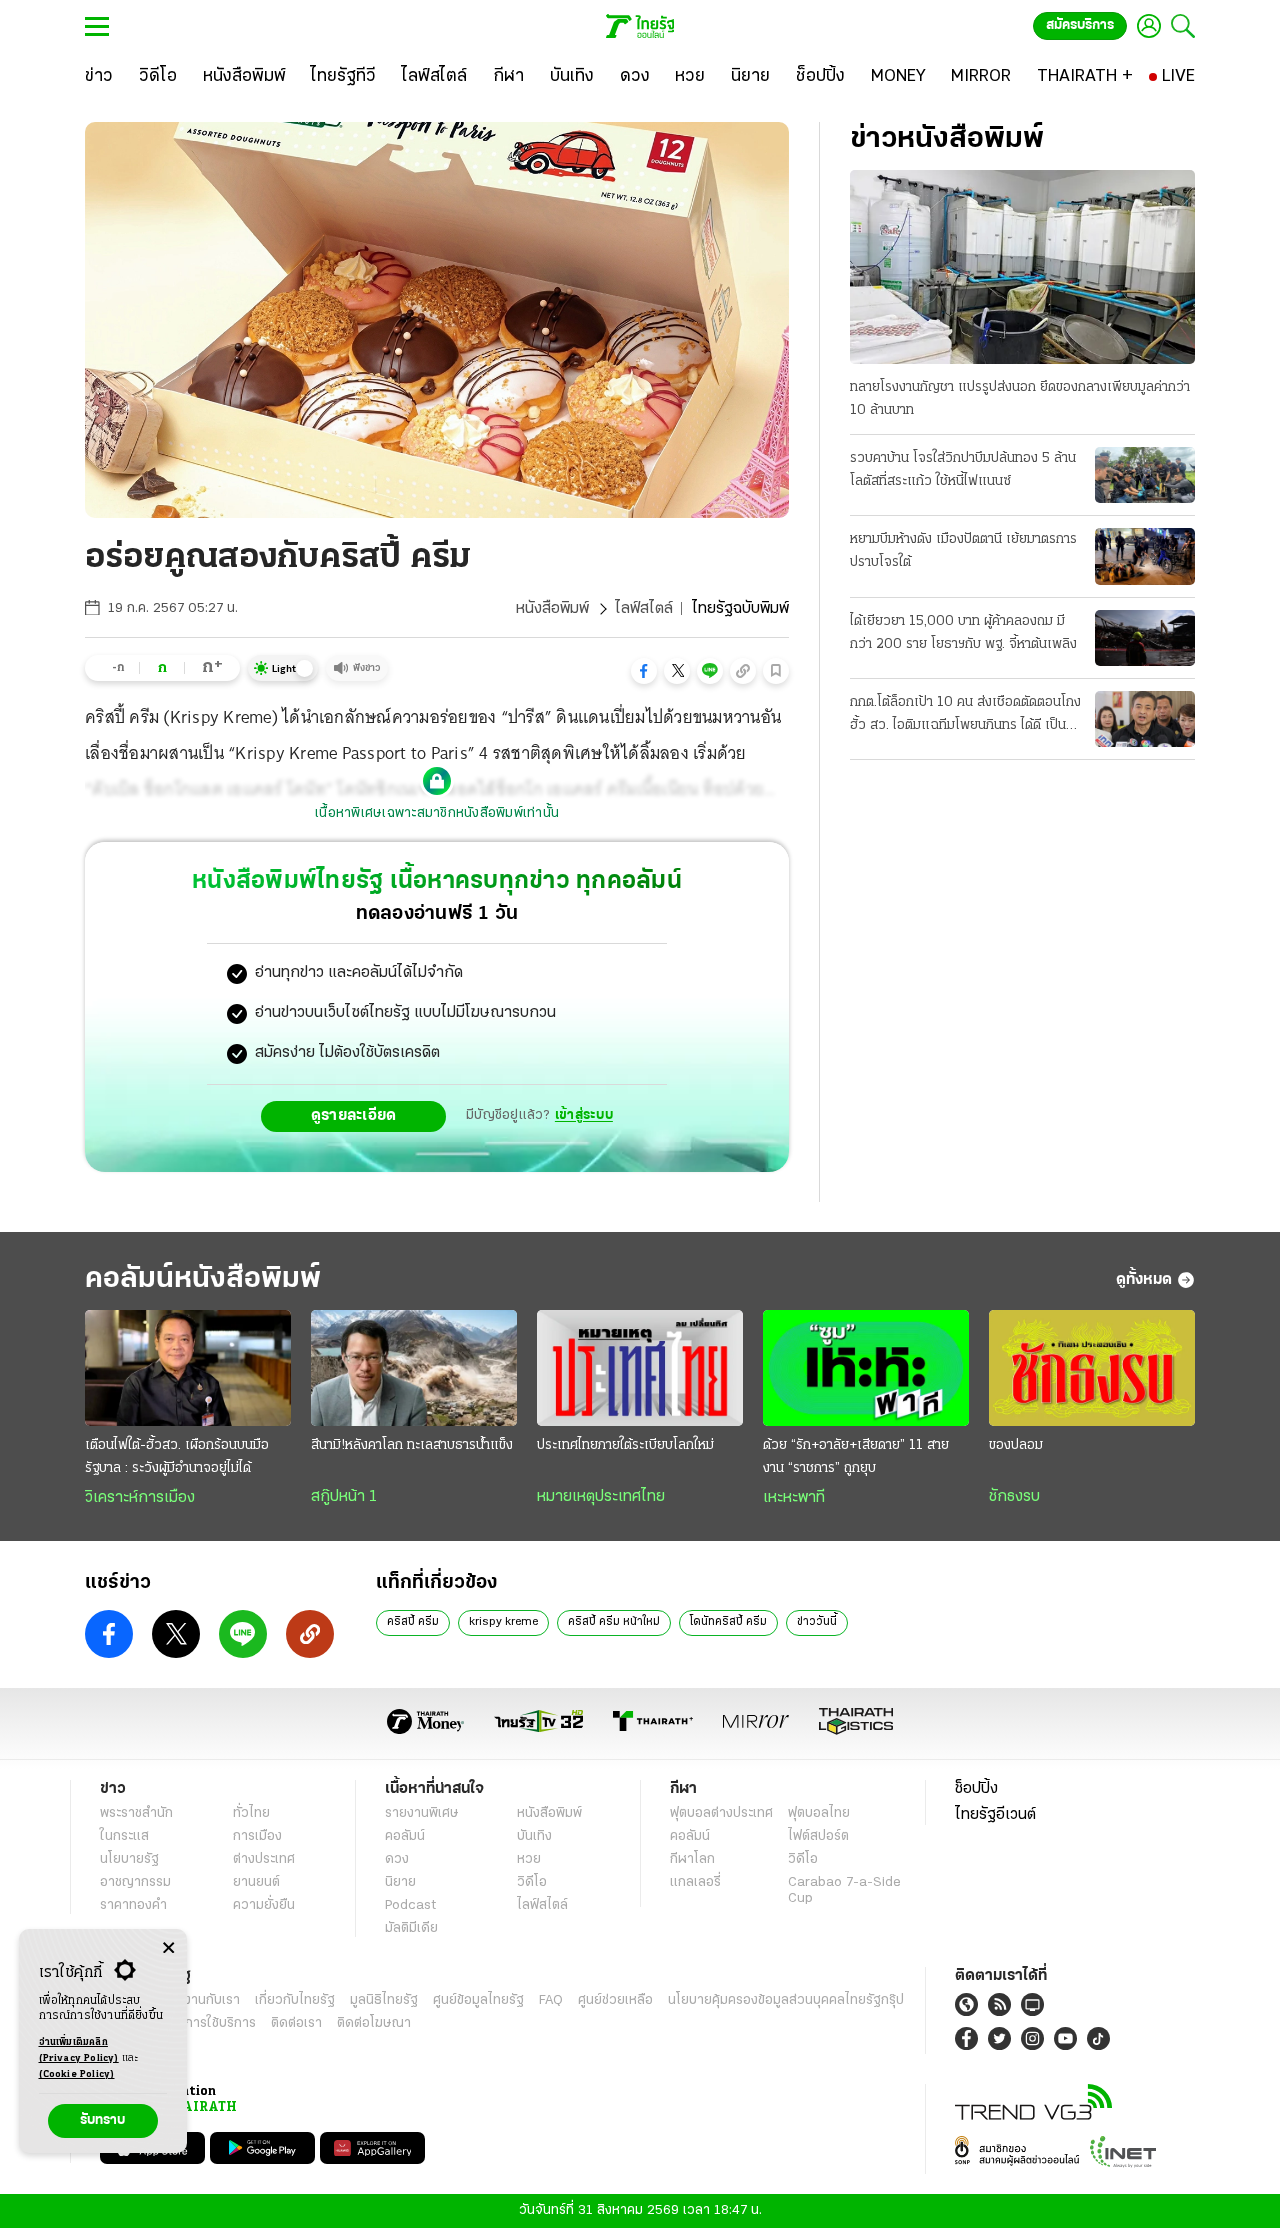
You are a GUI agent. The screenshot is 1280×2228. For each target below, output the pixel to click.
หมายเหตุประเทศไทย (601, 1497)
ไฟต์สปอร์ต (818, 1836)
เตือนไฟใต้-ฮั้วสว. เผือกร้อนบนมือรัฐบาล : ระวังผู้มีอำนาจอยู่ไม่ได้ (177, 1457)
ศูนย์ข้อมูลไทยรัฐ (478, 2000)
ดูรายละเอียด (354, 1116)
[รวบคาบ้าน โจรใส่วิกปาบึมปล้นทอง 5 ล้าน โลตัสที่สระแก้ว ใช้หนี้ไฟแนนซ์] (1145, 475)
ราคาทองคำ (133, 1905)
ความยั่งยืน (264, 1905)
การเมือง (257, 1836)
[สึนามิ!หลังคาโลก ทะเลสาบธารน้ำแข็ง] (414, 1368)
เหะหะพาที (794, 1498)
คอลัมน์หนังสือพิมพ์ (203, 1279)
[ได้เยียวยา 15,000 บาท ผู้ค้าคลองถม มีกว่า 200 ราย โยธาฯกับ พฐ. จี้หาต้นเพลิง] (1145, 638)
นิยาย (400, 1882)
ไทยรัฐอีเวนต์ (995, 1815)
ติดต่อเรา (296, 2023)
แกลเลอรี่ (695, 1882)
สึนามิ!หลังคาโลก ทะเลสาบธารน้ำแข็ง (412, 1445)
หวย (529, 1859)
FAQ (551, 2000)
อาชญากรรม (135, 1882)
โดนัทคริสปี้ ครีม (728, 1622)
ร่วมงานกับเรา (200, 2000)
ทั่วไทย (251, 1813)
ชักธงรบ (1014, 1497)
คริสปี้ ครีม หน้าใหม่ (614, 1622)
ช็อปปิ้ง (976, 1789)
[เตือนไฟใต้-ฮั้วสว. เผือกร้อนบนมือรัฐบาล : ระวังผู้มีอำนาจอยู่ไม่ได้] (188, 1368)
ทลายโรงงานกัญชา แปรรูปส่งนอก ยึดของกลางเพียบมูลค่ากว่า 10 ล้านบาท (1020, 399)
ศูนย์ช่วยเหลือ (615, 2000)
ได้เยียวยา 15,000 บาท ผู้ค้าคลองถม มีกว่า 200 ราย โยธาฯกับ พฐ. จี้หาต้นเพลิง (963, 633)
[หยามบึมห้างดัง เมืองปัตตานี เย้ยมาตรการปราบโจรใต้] (1145, 556)
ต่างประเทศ (264, 1859)
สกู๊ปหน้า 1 (344, 1497)
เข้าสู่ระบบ (584, 1115)
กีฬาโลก (692, 1859)
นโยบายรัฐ (129, 1859)
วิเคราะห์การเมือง (140, 1498)
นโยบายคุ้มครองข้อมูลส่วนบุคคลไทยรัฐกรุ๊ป (786, 2000)
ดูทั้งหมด (1144, 1280)
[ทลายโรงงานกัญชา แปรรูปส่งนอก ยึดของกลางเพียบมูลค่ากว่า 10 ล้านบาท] (1022, 267)
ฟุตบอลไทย (819, 1813)
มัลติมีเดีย (411, 1928)
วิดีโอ (532, 1882)
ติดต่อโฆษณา (374, 2023)
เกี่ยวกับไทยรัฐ (295, 2000)
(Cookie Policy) (77, 2074)
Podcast (410, 1905)
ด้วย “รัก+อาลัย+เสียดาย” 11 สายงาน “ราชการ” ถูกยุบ (856, 1457)
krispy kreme (503, 1622)
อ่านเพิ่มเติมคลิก (79, 2050)
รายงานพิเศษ (422, 1813)
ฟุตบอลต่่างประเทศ (721, 1813)
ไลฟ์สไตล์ (644, 609)
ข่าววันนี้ (817, 1622)
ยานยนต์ (256, 1882)
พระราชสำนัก (136, 1813)
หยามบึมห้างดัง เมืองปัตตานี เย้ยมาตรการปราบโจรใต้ (963, 551)
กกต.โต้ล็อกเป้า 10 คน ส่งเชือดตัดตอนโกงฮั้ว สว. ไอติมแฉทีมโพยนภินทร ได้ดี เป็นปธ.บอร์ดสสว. (965, 716)
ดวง (397, 1859)
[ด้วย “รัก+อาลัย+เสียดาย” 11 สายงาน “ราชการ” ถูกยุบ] (866, 1368)
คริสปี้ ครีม (413, 1622)
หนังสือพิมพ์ (552, 609)
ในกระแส (124, 1836)
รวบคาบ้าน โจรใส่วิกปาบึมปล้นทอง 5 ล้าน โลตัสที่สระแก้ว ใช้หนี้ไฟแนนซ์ (963, 470)
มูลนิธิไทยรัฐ (384, 2000)
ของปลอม (1016, 1445)
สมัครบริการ (1080, 25)
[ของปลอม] (1092, 1368)
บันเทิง (534, 1836)
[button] (644, 671)
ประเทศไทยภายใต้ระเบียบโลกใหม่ (625, 1445)
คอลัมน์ (405, 1836)
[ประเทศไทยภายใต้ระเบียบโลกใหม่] (640, 1368)
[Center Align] (168, 1948)
